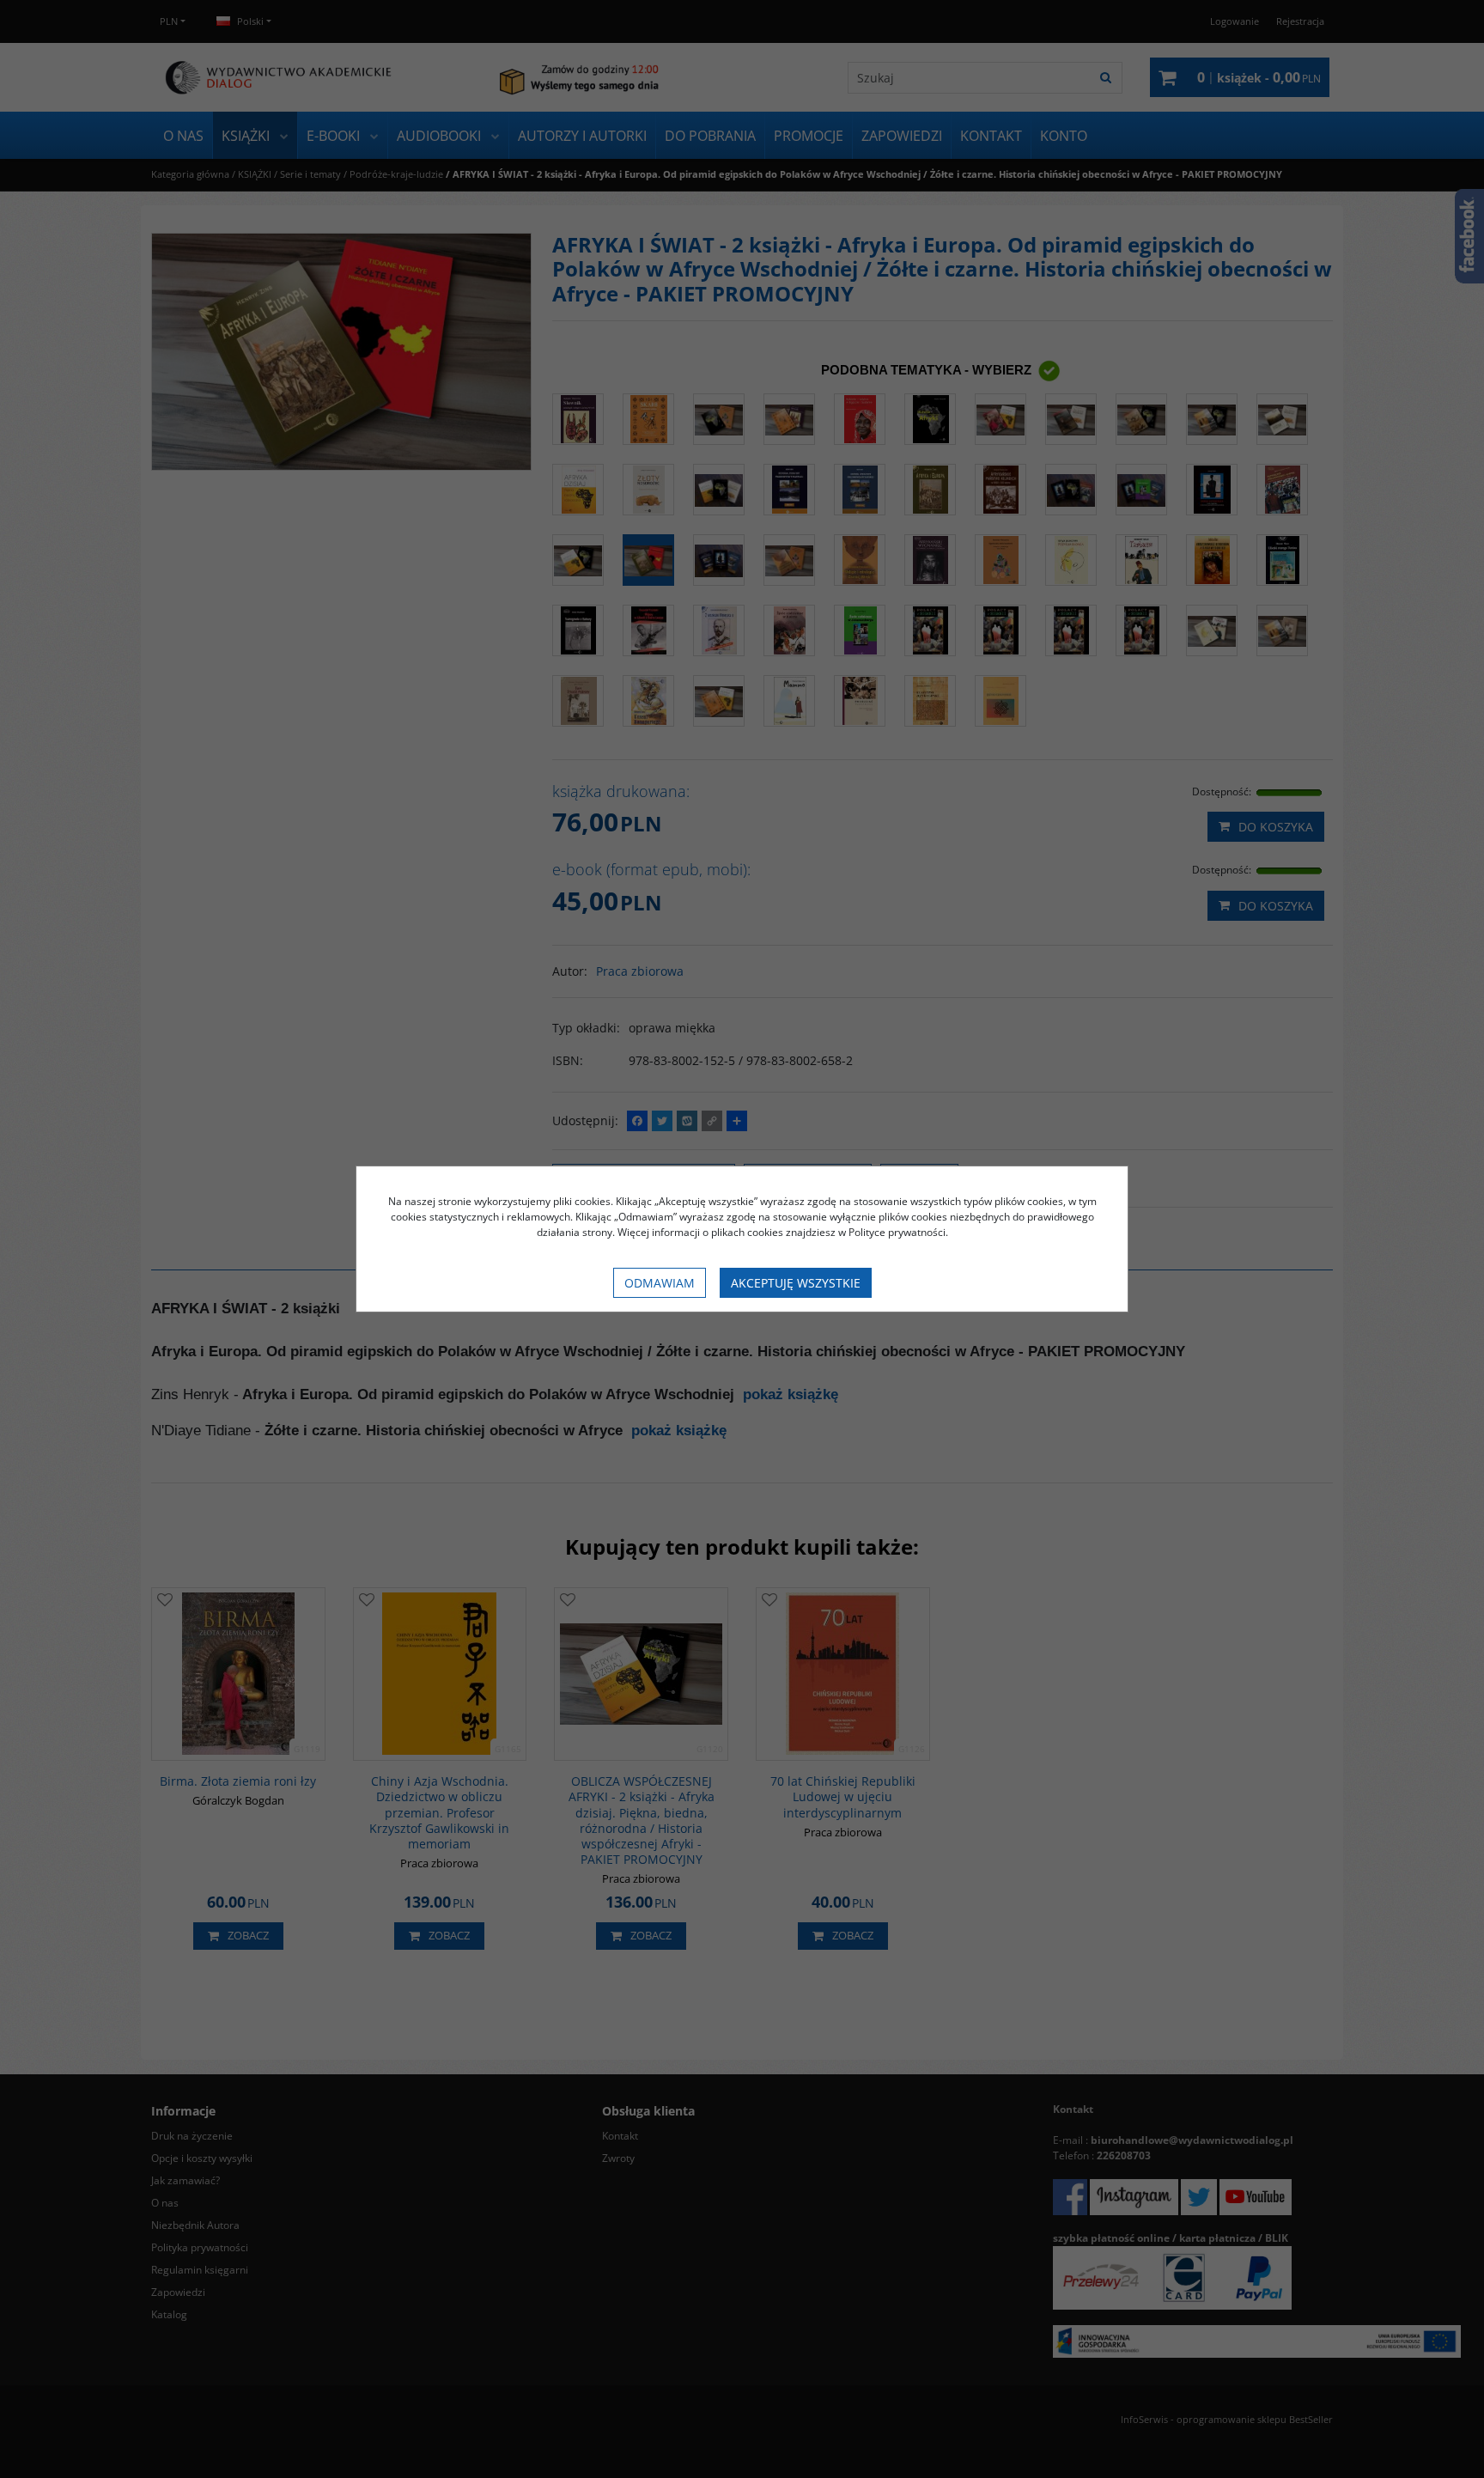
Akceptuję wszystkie (796, 1283)
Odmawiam (660, 1283)
